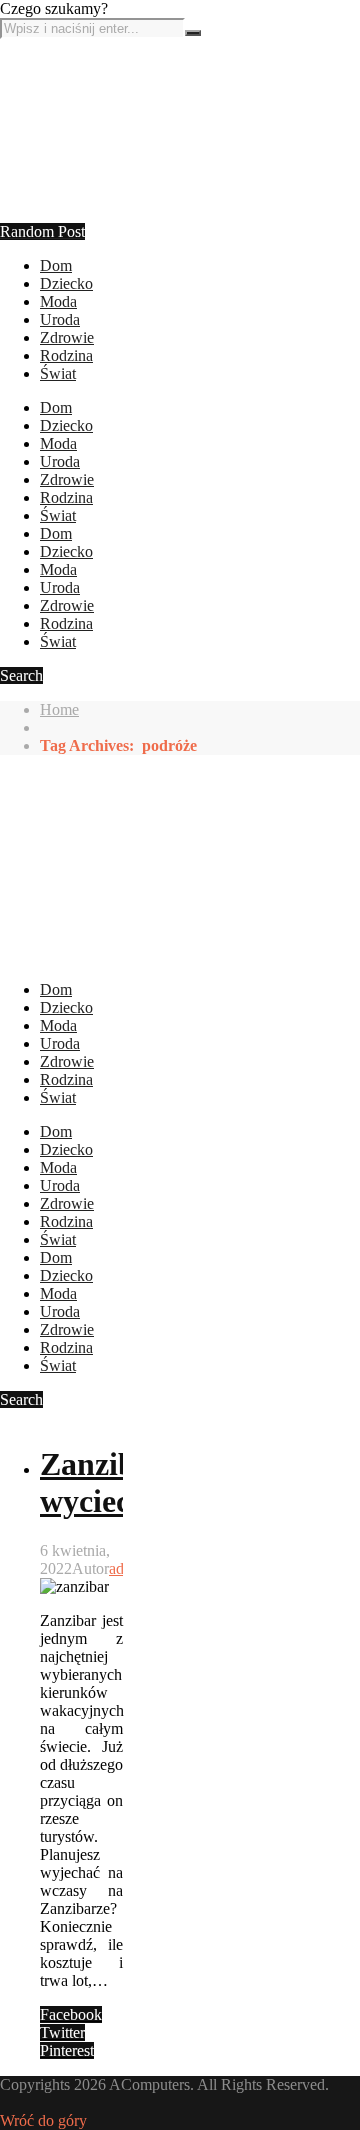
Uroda (60, 319)
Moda (58, 301)
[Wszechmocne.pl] (75, 213)
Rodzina (66, 355)
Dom (56, 265)
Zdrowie (67, 337)
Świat (58, 373)
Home (59, 709)
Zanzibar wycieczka (109, 1482)
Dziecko (66, 283)
